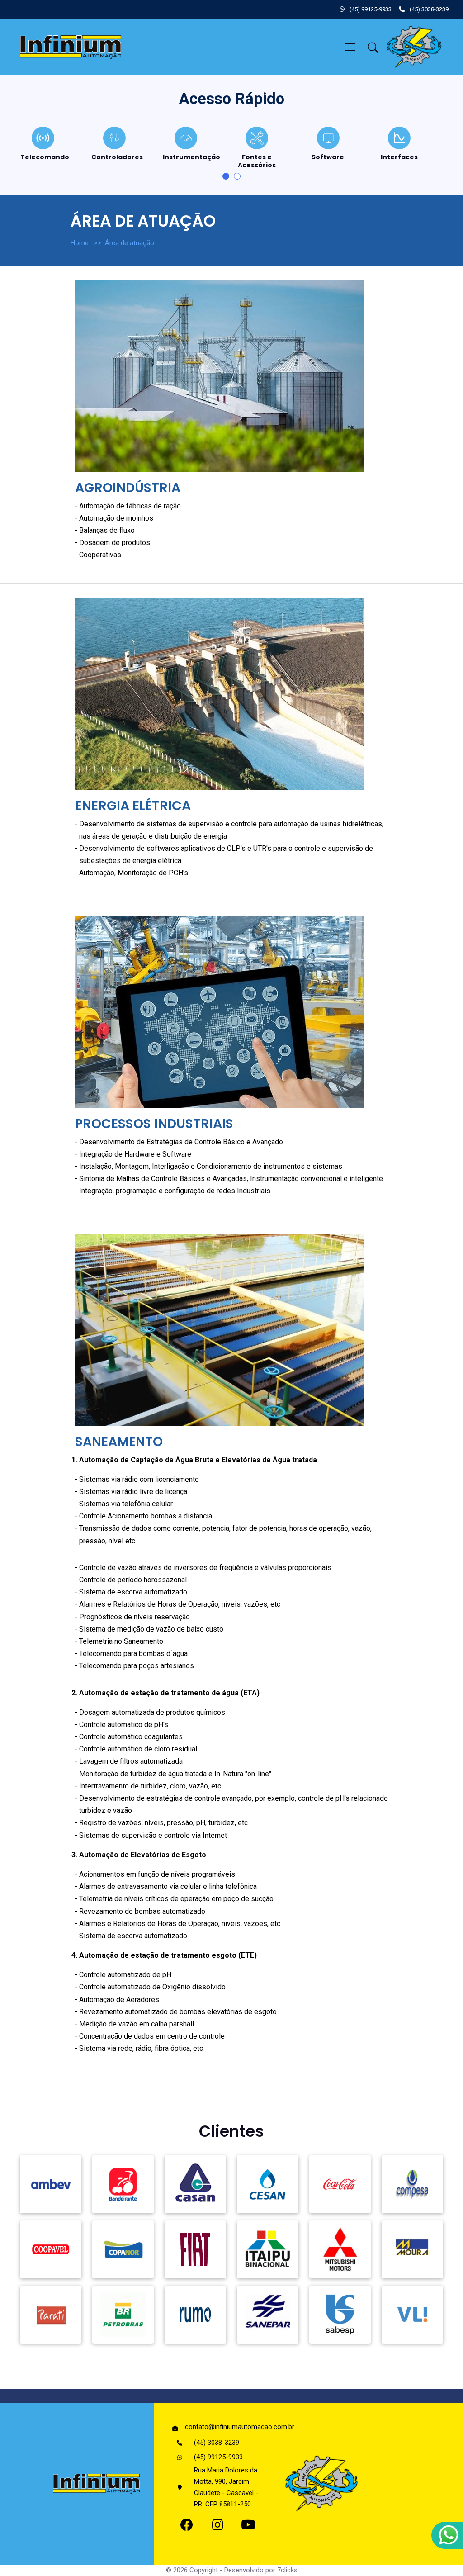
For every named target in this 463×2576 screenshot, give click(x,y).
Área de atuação (131, 243)
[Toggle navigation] (350, 47)
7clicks (287, 2570)
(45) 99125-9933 (370, 9)
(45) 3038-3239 (428, 9)
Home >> (88, 243)
